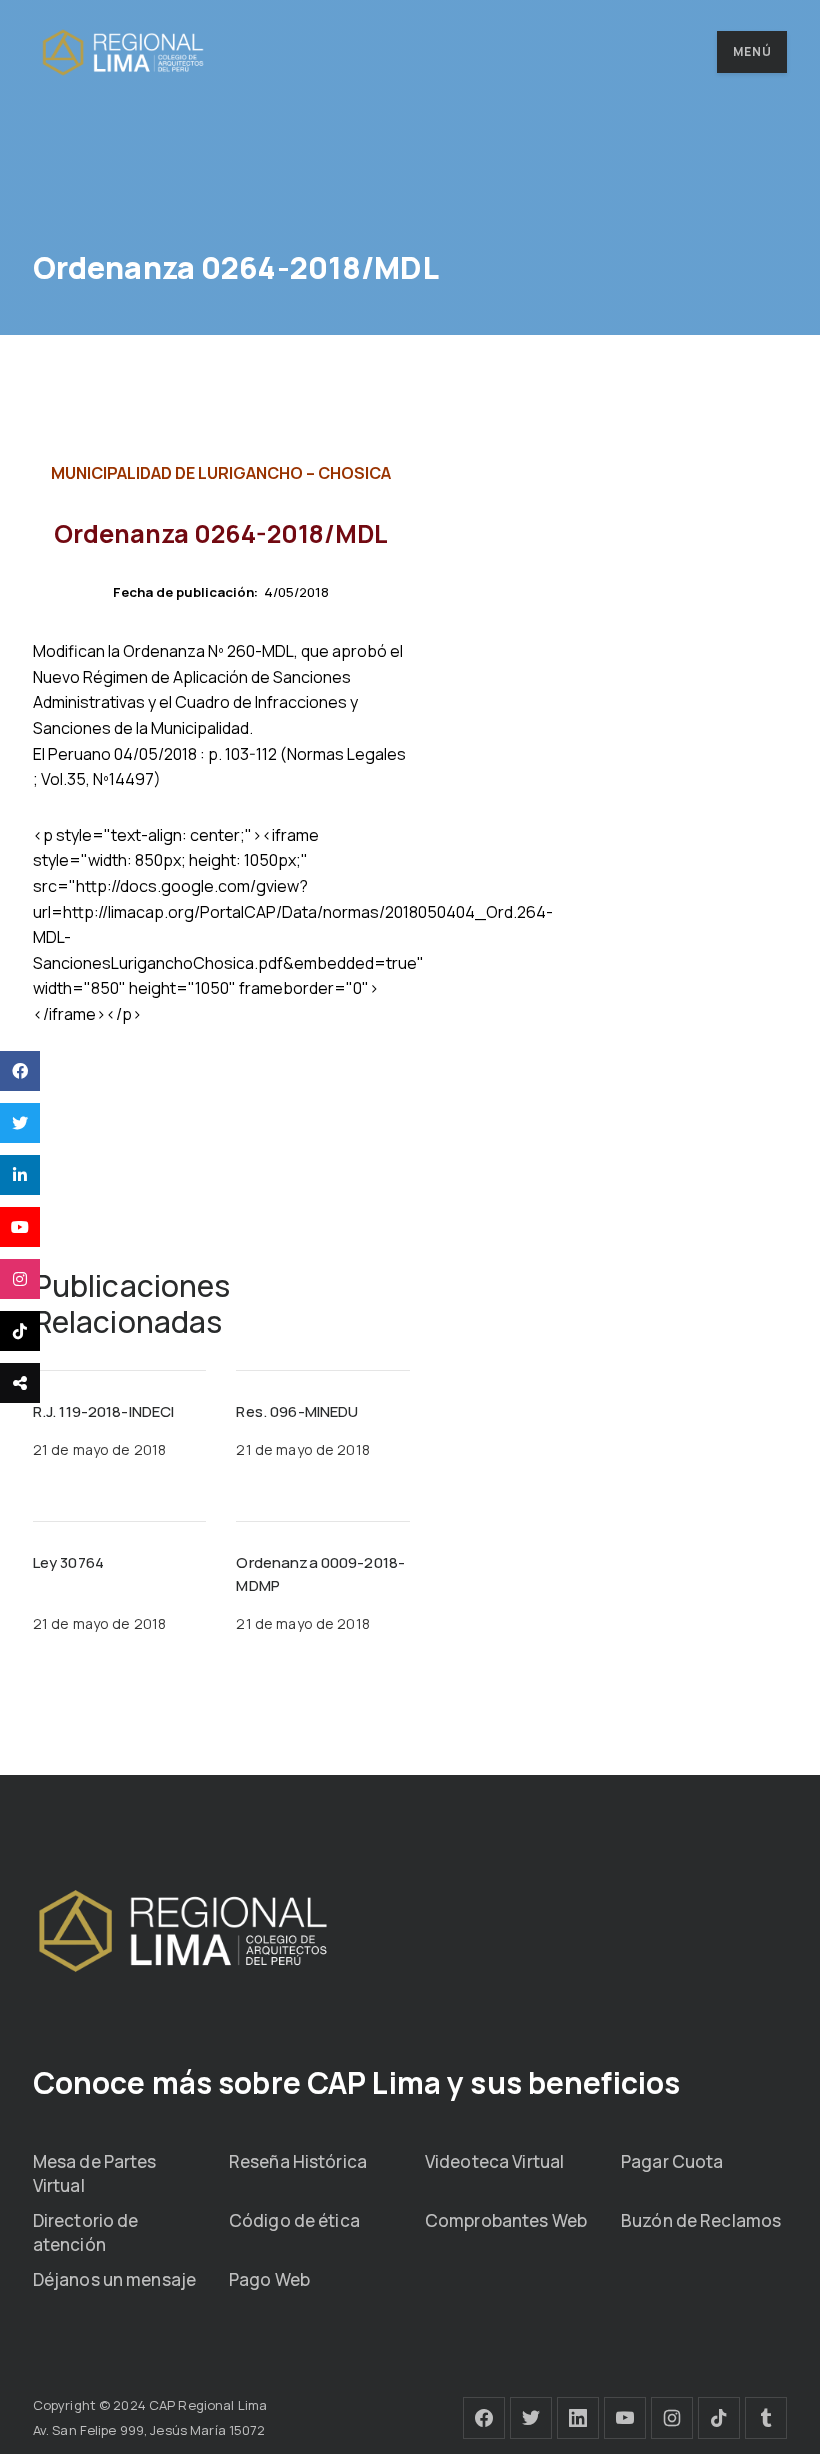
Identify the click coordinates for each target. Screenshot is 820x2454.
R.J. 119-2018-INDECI (104, 1411)
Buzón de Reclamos (701, 2220)
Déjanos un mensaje (114, 2279)
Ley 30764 (68, 1562)
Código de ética (294, 2220)
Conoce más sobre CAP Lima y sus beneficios (356, 2082)
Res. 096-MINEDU (297, 1411)
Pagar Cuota (672, 2161)
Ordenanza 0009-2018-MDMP (320, 1574)
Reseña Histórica (298, 2161)
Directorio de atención (86, 2232)
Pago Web (269, 2279)
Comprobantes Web (506, 2220)
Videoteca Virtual (494, 2161)
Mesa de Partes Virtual (95, 2173)
